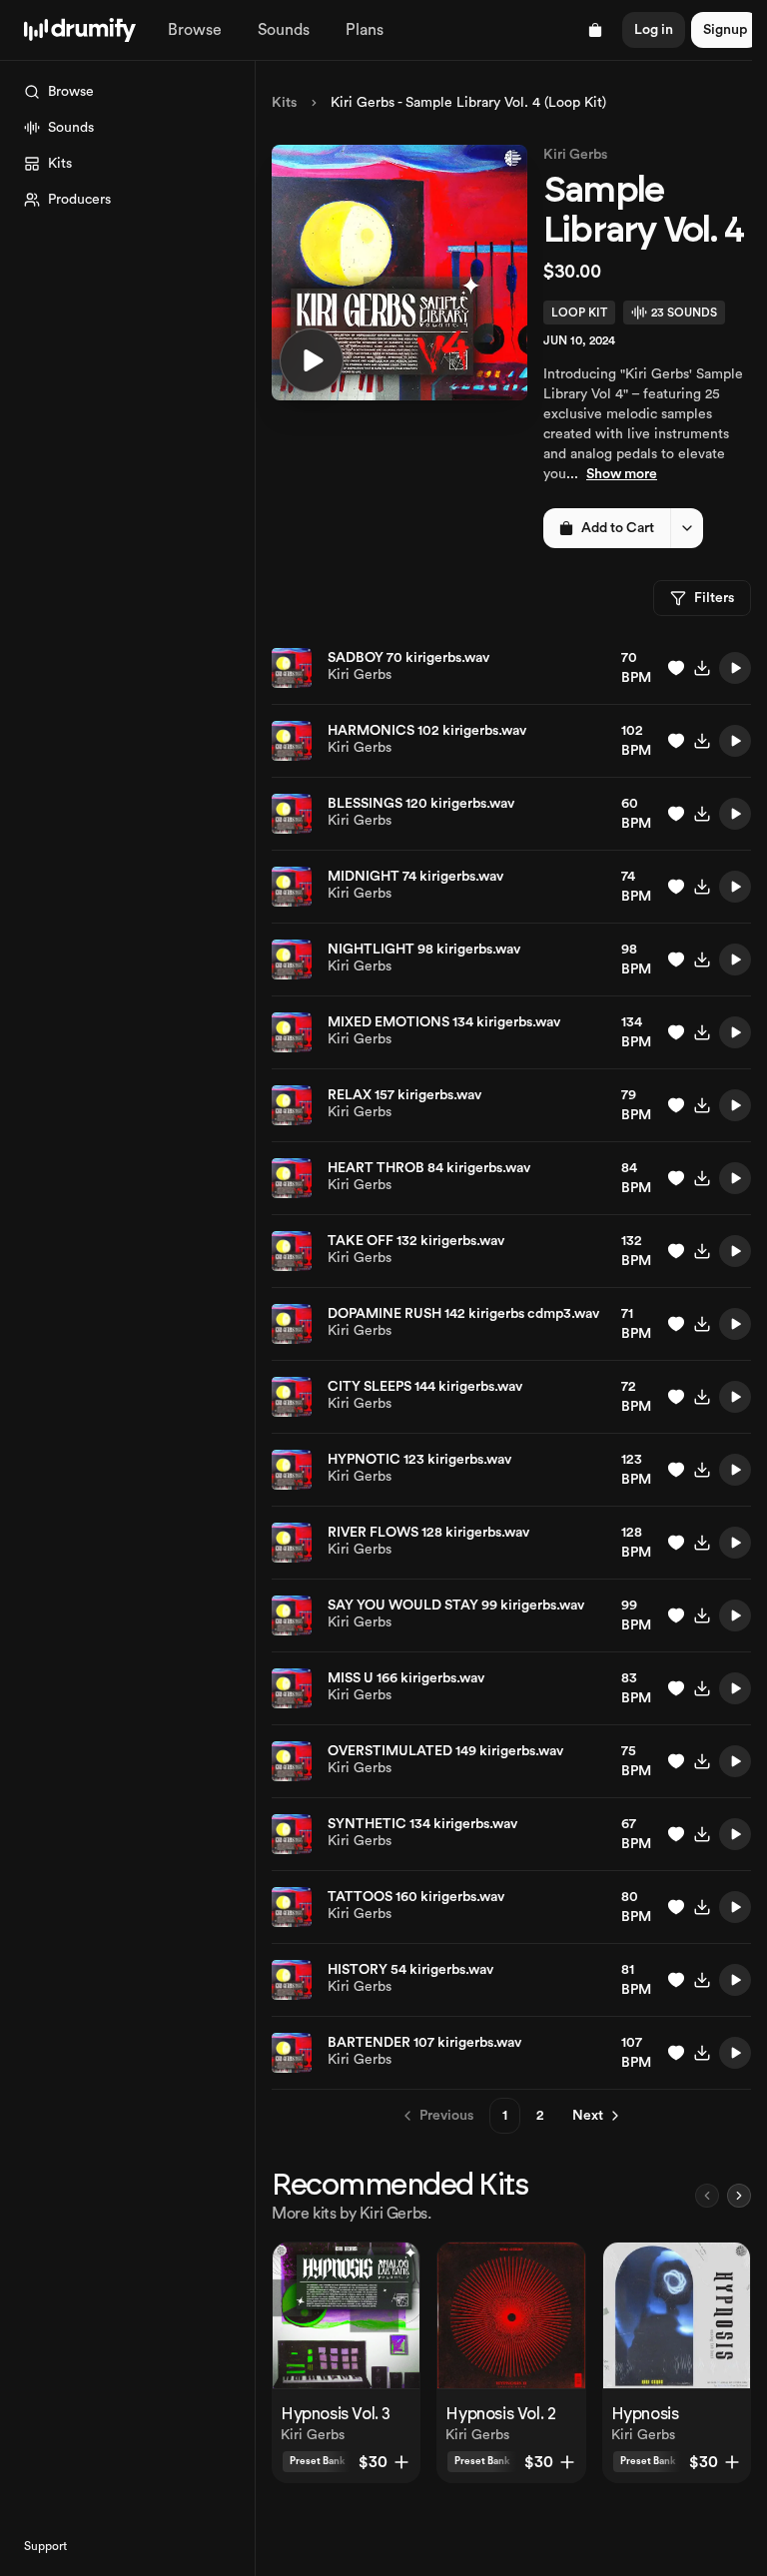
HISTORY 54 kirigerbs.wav (410, 1970)
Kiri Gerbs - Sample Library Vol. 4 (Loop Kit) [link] (468, 103)
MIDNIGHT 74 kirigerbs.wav (415, 877)
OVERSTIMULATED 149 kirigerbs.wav (445, 1751)
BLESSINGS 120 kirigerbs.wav (421, 804)
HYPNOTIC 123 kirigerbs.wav (419, 1460)
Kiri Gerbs (575, 155)
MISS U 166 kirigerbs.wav (406, 1678)
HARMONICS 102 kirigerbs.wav (427, 731)
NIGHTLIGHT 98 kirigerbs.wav (424, 950)
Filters (714, 598)
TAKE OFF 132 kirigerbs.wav (416, 1241)
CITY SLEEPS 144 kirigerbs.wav (425, 1387)
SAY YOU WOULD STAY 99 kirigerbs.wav (456, 1606)
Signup (725, 30)
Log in (654, 30)
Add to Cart (618, 528)
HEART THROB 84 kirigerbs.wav (429, 1168)
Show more (622, 474)
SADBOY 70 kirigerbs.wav (408, 658)
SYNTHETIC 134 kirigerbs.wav (422, 1824)
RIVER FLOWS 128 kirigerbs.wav (428, 1533)
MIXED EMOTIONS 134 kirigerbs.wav (444, 1022)
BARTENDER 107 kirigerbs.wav (424, 2043)
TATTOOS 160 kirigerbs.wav (416, 1897)
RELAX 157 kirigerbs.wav (404, 1095)
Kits (284, 103)
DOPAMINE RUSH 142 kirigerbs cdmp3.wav (463, 1314)
